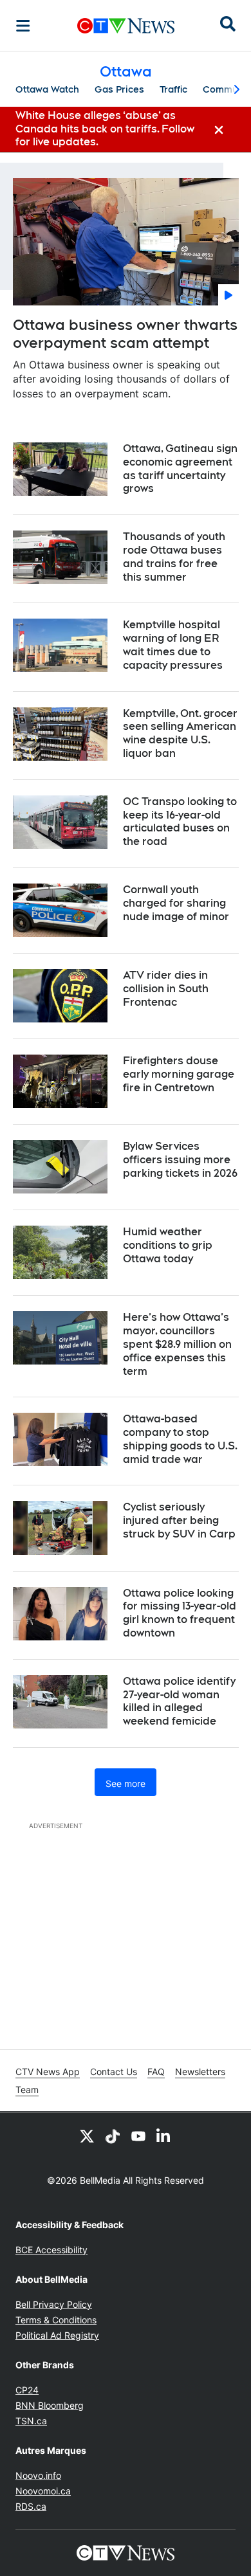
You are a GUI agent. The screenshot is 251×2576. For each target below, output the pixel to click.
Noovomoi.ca (43, 2491)
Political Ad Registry (57, 2335)
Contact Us (114, 2072)
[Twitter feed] (87, 2136)
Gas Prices (119, 89)
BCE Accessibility (51, 2250)
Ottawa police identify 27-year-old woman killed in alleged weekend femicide (179, 1701)
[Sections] (23, 26)
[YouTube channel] (138, 2136)
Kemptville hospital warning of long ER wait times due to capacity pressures (173, 645)
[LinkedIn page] (164, 2136)
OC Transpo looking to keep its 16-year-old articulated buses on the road (180, 821)
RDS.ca (31, 2506)
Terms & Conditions (56, 2320)
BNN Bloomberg (50, 2405)
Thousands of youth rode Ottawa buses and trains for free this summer (174, 557)
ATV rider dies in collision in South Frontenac (166, 989)
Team (27, 2090)
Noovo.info (38, 2475)
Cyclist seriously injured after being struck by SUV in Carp (179, 1520)
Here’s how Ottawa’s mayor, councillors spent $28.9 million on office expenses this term (177, 1344)
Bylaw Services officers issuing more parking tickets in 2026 (180, 1160)
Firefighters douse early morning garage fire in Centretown (179, 1074)
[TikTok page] (113, 2136)
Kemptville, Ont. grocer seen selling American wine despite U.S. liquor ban (180, 733)
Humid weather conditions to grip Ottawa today (168, 1245)
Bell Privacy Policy (54, 2304)
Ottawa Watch (47, 89)
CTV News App (48, 2072)
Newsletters (200, 2072)
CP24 (27, 2390)
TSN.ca (31, 2421)
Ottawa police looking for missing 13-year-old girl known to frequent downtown (180, 1613)
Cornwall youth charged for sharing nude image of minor (176, 903)
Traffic (173, 89)
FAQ (156, 2072)
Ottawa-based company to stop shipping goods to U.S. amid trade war (180, 1439)
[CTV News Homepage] (126, 26)
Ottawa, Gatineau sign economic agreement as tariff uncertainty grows (180, 468)
